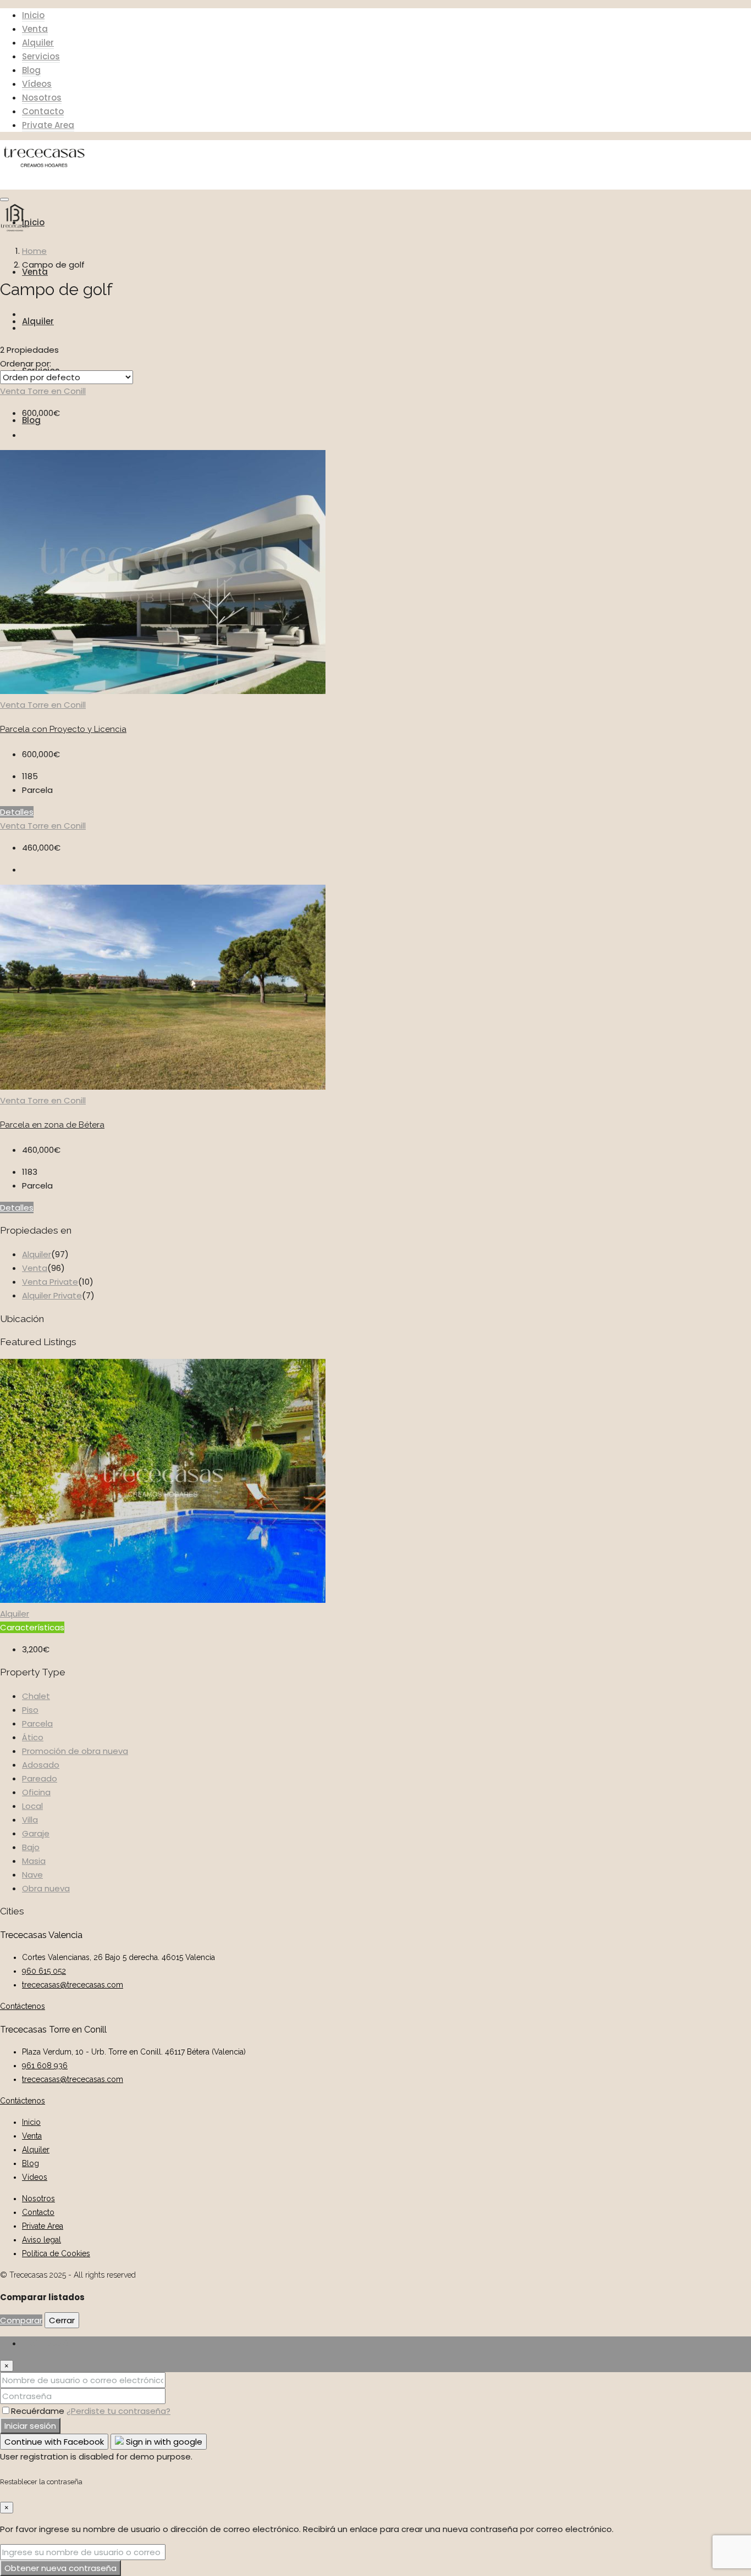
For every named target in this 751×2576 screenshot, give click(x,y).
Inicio (33, 15)
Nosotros (42, 98)
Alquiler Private (52, 1295)
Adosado (41, 1765)
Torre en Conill (57, 391)
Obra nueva (46, 1888)
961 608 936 (45, 2066)
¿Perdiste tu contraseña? (118, 2411)
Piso (30, 1710)
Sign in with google (163, 2442)
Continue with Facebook (54, 2442)
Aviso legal (42, 2240)
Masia (34, 1861)
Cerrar (62, 2320)
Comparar (21, 2320)
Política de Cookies (56, 2253)
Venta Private (50, 1282)
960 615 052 (44, 1971)
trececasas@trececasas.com (73, 1985)
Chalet (36, 1696)
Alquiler (38, 43)
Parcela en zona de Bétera (52, 1125)
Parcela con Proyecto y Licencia (63, 729)
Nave (32, 1875)
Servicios (41, 56)
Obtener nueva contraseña (60, 2568)
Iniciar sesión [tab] (48, 2343)
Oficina (36, 1792)
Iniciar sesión (30, 2426)
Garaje (36, 1833)
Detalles (17, 812)
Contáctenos (23, 2006)
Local (32, 1806)
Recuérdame (39, 2411)
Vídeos (37, 84)
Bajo (31, 1847)
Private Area (48, 125)
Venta (35, 29)
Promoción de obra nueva (75, 1751)
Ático (33, 1737)
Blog (31, 70)
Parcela (37, 1723)
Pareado (40, 1778)
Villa (30, 1820)
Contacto (43, 111)
